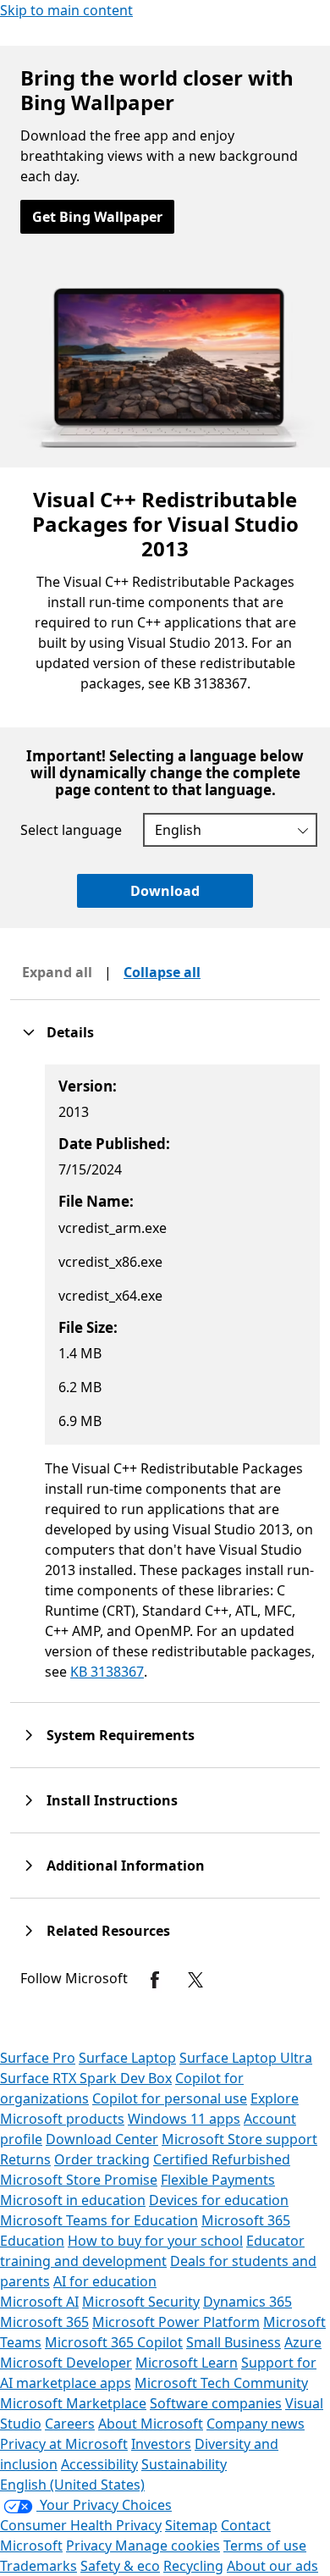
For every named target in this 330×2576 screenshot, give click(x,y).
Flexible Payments (218, 2180)
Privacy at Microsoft (64, 2444)
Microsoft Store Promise (79, 2180)
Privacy (91, 2546)
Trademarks (38, 2566)
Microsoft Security (141, 2302)
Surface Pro (38, 2058)
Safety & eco (120, 2566)
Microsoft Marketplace (73, 2403)
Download (165, 891)
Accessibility (99, 2464)
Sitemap (191, 2525)
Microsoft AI (39, 2302)
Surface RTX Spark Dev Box (86, 2078)
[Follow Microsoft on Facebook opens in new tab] (155, 1980)
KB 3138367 (107, 1672)
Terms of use (265, 2546)
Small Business (234, 2342)
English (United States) (72, 2485)
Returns (25, 2159)
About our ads (272, 2566)
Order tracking (102, 2159)
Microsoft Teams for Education (99, 2220)
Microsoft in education (73, 2200)
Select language (71, 830)
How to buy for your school (155, 2241)
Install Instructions (112, 1800)
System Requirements (121, 1735)
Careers (70, 2424)
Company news (256, 2424)
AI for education (105, 2281)
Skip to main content (66, 10)
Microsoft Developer (66, 2363)
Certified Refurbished (222, 2159)
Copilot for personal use (170, 2098)
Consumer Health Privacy (81, 2525)
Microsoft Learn (187, 2363)
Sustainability (184, 2464)
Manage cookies (168, 2546)
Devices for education (219, 2200)
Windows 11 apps (184, 2119)
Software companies (216, 2403)
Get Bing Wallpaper (97, 217)
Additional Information (126, 1866)
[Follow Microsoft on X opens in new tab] (195, 1980)
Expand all (57, 972)
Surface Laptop (127, 2058)
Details (70, 1032)
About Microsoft (151, 2424)
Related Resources (108, 1931)
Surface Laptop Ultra (246, 2058)
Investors (161, 2444)
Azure (303, 2342)
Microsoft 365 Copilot (114, 2342)
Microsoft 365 (44, 2322)
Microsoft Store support (239, 2139)
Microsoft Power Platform (176, 2322)
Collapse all (162, 972)
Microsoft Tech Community (221, 2383)
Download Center (102, 2139)
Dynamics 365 (247, 2302)
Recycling (193, 2566)
